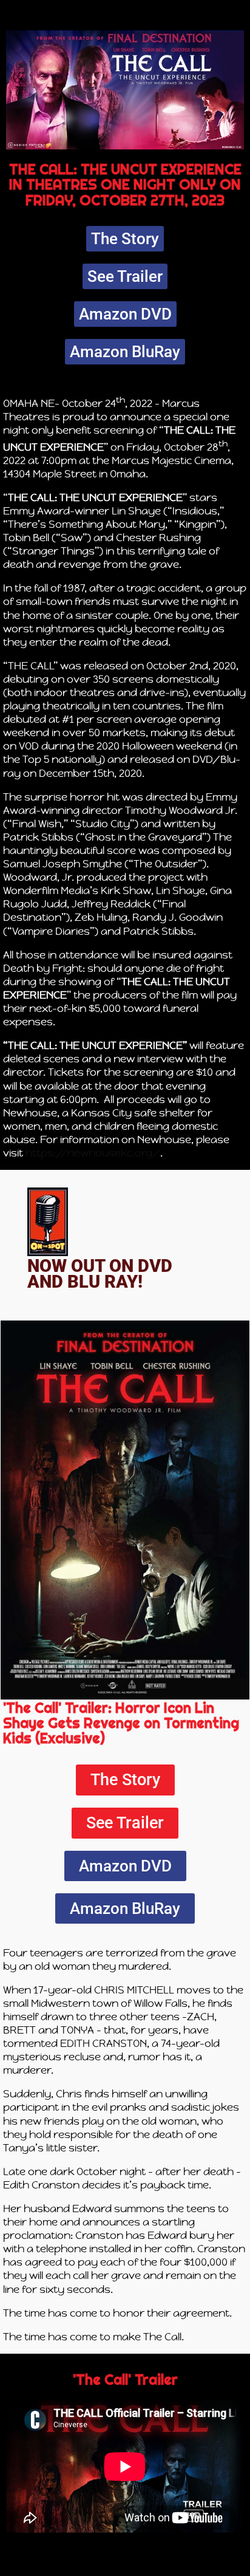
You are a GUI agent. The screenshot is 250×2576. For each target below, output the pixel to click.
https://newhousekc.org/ (93, 1153)
